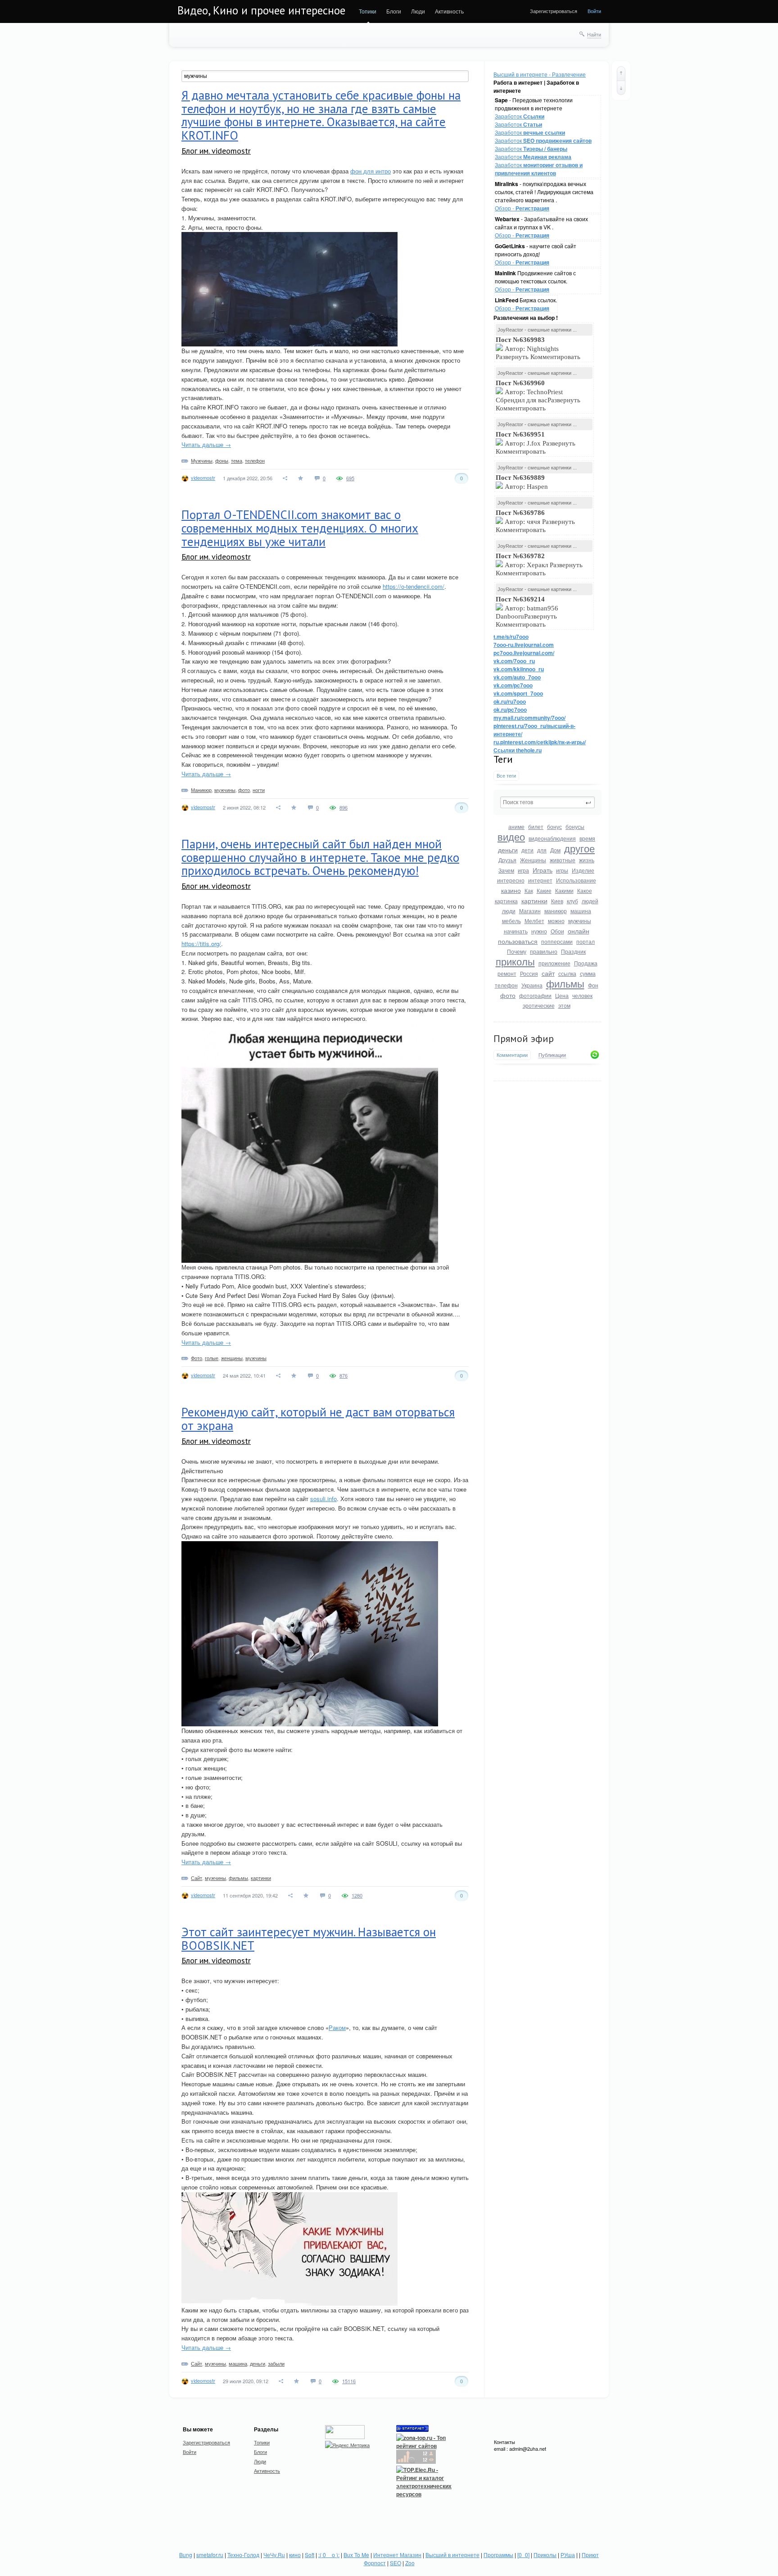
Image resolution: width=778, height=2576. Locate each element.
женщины (232, 1358)
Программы (498, 2555)
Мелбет (534, 921)
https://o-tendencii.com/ (414, 586)
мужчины (580, 921)
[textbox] (547, 802)
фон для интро (371, 171)
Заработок (520, 116)
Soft (310, 2555)
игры (562, 870)
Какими (564, 890)
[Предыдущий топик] (621, 73)
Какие (544, 890)
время (587, 838)
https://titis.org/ (201, 944)
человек (582, 995)
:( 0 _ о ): (329, 2555)
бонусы (575, 826)
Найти (594, 34)
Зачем (506, 870)
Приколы (545, 2555)
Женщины (533, 860)
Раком (337, 2028)
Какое (585, 890)
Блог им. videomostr (216, 151)
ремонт (507, 973)
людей (590, 901)
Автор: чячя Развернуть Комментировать (535, 521)
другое (579, 848)
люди (509, 911)
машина (581, 911)
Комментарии (512, 1055)
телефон (506, 985)
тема (237, 460)
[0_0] (523, 2555)
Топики (368, 11)
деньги (508, 850)
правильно (544, 951)
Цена (562, 995)
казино (511, 890)
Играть (543, 870)
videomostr (203, 478)
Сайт (197, 1878)
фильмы (565, 983)
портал (586, 941)
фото (508, 995)
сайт (548, 973)
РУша (568, 2555)
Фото (197, 1358)
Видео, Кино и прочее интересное (261, 10)
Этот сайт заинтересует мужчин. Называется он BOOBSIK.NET (309, 1939)
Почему (517, 951)
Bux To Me (356, 2555)
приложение (554, 963)
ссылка (567, 973)
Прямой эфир (524, 1038)
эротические (539, 1005)
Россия (529, 973)
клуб (572, 901)
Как (529, 890)
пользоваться (518, 941)
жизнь (587, 860)
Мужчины (202, 460)
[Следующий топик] (621, 88)
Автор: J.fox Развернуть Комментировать (536, 443)
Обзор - (522, 208)
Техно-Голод (243, 2555)
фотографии (535, 995)
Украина (532, 985)
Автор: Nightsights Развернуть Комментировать (539, 348)
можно (556, 921)
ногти (259, 790)
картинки (534, 901)
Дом (555, 850)
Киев (557, 901)
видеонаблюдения (552, 838)
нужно (539, 931)
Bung (186, 2555)
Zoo (410, 2563)
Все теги (506, 776)
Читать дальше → (206, 444)
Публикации (552, 1055)
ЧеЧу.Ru (274, 2555)
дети (527, 850)
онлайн (579, 931)
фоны (222, 460)
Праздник (573, 951)
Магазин (530, 911)
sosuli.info (323, 1499)
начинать (516, 931)
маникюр (556, 911)
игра (523, 870)
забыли (276, 2363)
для (542, 850)
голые (212, 1358)
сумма (588, 973)
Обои (557, 931)
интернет (540, 880)
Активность (449, 11)
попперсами (557, 941)
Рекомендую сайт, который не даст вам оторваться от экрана (318, 1419)
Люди (418, 11)
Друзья (507, 860)
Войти (594, 11)
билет (536, 826)
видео (511, 836)
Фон (593, 985)
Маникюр (201, 790)
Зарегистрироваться (554, 11)
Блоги (394, 11)
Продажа (586, 963)
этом (564, 1005)
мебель (511, 921)
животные (563, 860)
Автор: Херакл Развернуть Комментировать (539, 564)
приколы (515, 961)
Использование (576, 880)
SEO (396, 2563)
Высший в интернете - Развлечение (540, 74)
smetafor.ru (210, 2555)
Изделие (583, 870)
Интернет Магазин (397, 2555)
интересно (511, 880)
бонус (554, 826)
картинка (506, 901)
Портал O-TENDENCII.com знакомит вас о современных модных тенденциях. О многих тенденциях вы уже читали (300, 528)
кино (295, 2555)
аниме (516, 826)
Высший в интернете (452, 2555)
